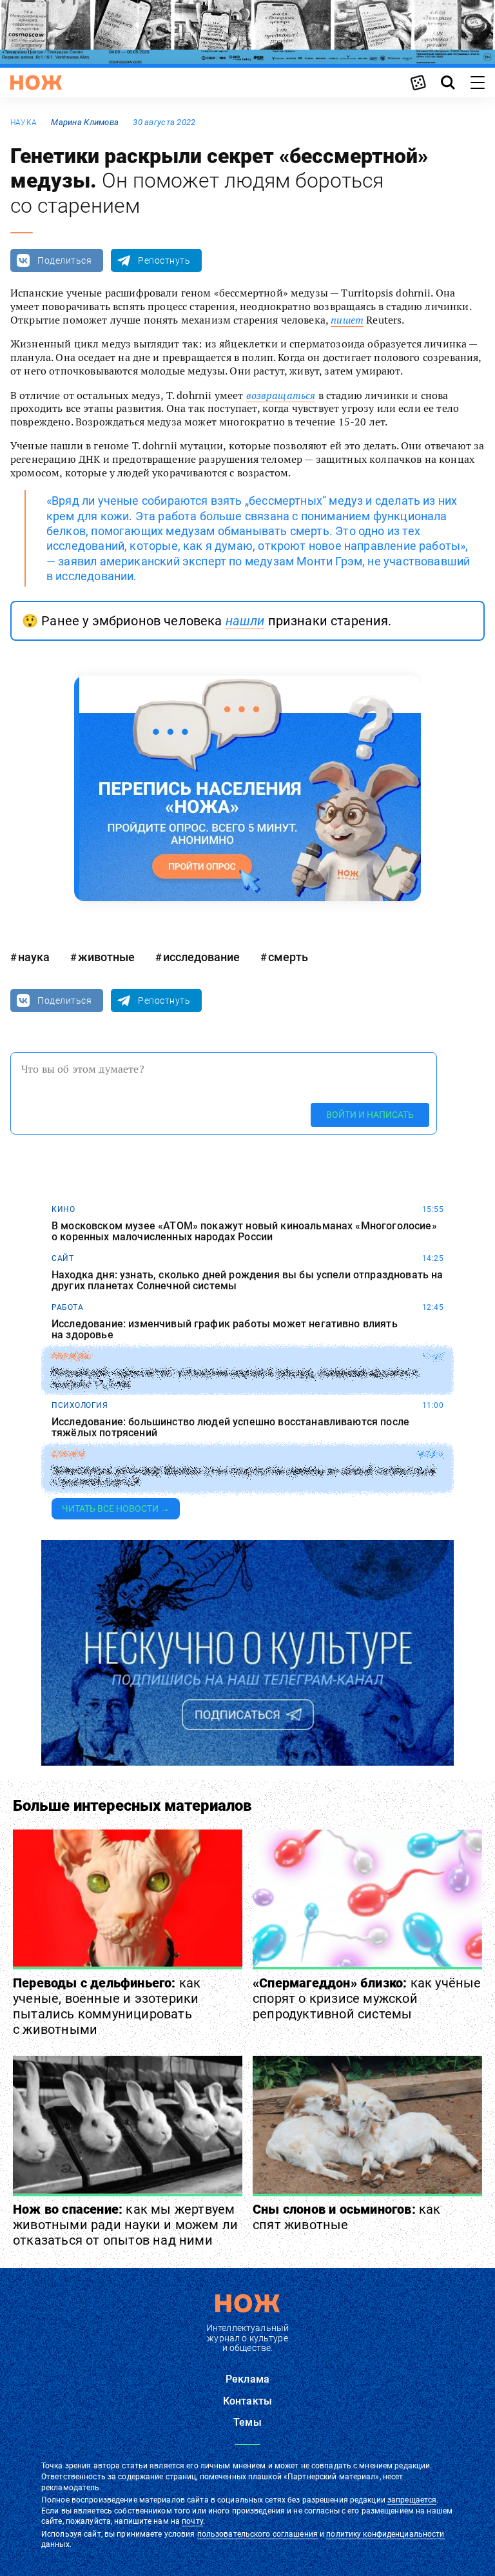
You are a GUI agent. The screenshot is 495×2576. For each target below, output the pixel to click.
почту (192, 2521)
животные (106, 957)
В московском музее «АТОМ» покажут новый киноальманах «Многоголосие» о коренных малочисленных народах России (244, 1232)
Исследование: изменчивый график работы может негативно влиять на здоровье (225, 1330)
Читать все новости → (116, 1508)
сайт (63, 1258)
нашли (245, 621)
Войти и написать (370, 1115)
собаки (68, 1454)
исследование (201, 957)
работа (67, 1307)
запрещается (412, 2500)
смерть (288, 957)
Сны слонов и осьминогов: (347, 2217)
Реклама (247, 2379)
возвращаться (281, 395)
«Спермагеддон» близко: (367, 1998)
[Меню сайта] (478, 83)
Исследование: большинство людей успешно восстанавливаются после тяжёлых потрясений (230, 1428)
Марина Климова (85, 122)
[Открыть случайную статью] (418, 83)
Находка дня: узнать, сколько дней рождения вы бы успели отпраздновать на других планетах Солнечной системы (247, 1281)
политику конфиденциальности (385, 2534)
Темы (247, 2422)
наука (24, 122)
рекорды (71, 1356)
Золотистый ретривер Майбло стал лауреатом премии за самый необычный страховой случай (243, 1477)
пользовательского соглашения (257, 2534)
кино (63, 1209)
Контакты (247, 2401)
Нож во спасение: (125, 2225)
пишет (347, 320)
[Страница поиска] (448, 83)
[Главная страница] (36, 83)
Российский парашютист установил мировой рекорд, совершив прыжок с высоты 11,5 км (235, 1379)
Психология (80, 1405)
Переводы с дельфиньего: (107, 2006)
